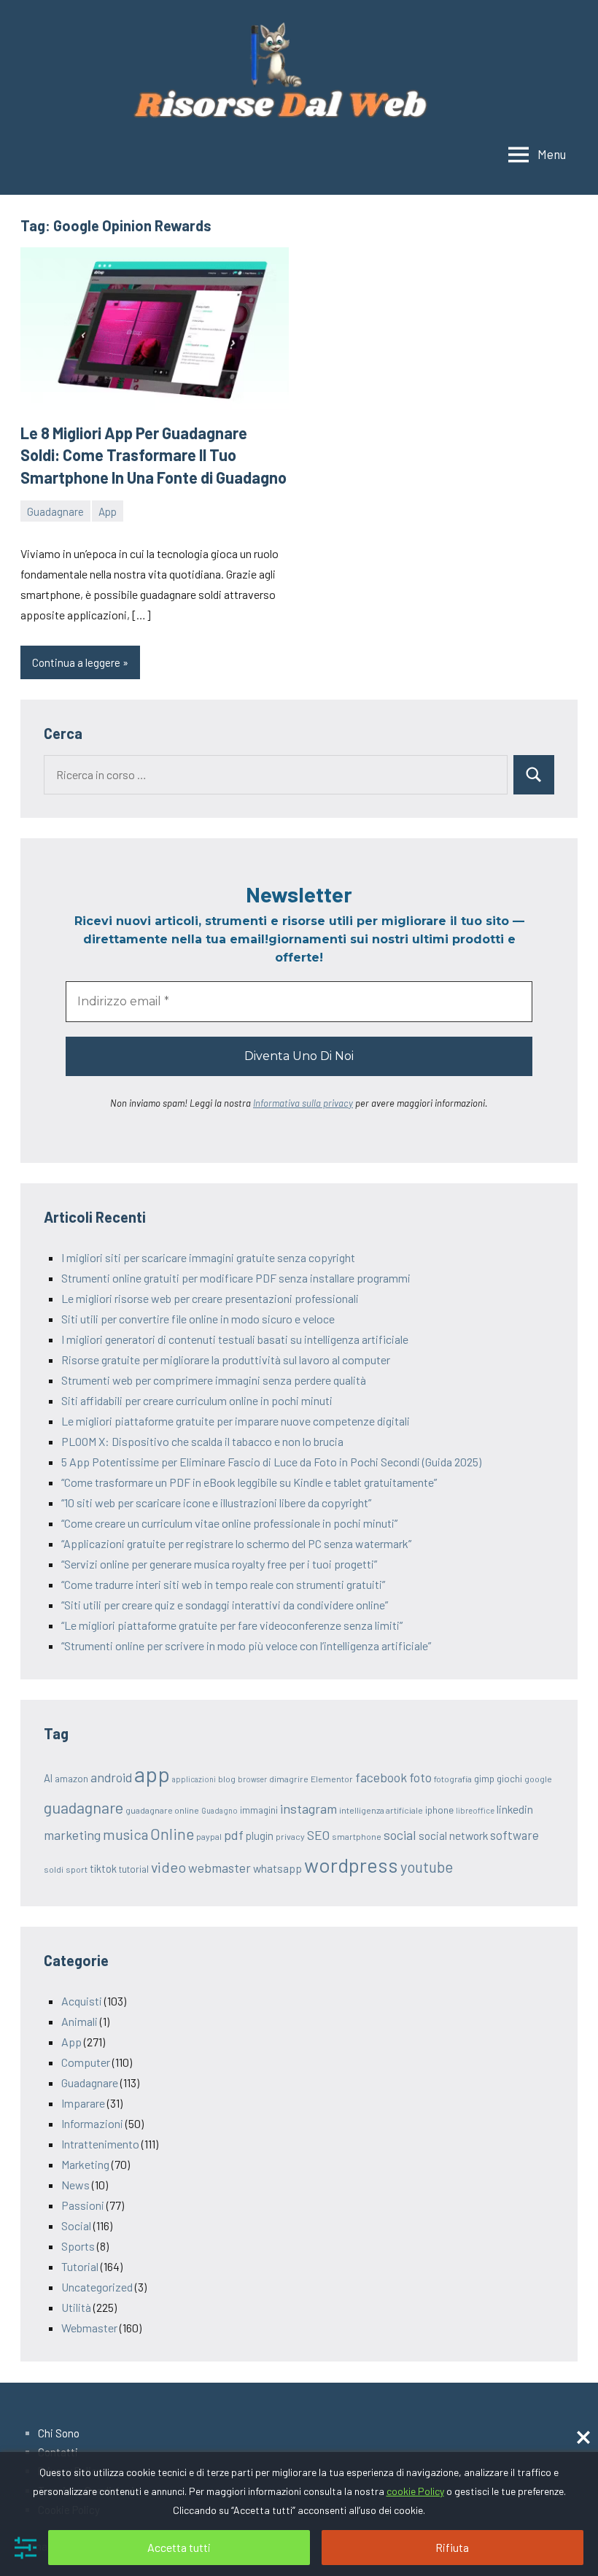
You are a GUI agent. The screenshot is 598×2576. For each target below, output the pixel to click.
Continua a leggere (76, 662)
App (108, 511)
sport (77, 1869)
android (111, 1777)
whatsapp (277, 1868)
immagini (259, 1810)
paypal (209, 1836)
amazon (71, 1779)
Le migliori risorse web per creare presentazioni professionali (210, 1298)
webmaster (220, 1868)
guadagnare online (162, 1810)
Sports (78, 2246)
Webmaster (89, 2328)
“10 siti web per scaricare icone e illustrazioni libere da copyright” (216, 1502)
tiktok (103, 1868)
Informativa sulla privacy (303, 1103)
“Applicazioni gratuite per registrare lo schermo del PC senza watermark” (236, 1543)
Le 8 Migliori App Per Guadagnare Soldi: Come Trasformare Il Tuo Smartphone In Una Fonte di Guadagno (154, 455)
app (152, 1774)
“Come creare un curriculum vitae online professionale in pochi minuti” (229, 1523)
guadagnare (84, 1807)
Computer (86, 2062)
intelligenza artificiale (381, 1810)
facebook (381, 1777)
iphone (439, 1810)
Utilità (76, 2307)
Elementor (332, 1779)
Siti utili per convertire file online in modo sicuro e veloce (198, 1319)
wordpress (351, 1865)
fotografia (453, 1779)
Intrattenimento (100, 2144)
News (75, 2185)
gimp (484, 1779)
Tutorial (80, 2266)
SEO (318, 1835)
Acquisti (82, 2001)
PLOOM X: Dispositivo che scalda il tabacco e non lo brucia (202, 1441)
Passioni (83, 2205)
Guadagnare (55, 511)
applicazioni (194, 1779)
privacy (290, 1836)
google (538, 1779)
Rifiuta (452, 2547)
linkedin (515, 1809)
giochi (509, 1779)
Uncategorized (97, 2287)
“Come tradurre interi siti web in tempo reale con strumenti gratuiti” (223, 1584)
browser (252, 1779)
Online (172, 1834)
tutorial (134, 1869)
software (514, 1835)
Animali (79, 2021)
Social (76, 2225)
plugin (260, 1836)
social (400, 1835)
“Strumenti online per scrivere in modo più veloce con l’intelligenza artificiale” (246, 1645)
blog (227, 1779)
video (168, 1867)
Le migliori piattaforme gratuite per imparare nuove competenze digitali (236, 1421)
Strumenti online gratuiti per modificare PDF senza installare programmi (236, 1278)
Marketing (85, 2164)
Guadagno (220, 1810)
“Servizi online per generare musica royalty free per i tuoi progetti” (219, 1564)
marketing (72, 1835)
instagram (308, 1809)
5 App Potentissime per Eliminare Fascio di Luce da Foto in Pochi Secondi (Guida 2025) (271, 1462)
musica (125, 1834)
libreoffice (475, 1810)
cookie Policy (415, 2491)
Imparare (83, 2103)
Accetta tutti (179, 2547)
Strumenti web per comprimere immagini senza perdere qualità (214, 1380)
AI (48, 1778)
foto (420, 1777)
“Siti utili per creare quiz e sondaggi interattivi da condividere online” (225, 1605)
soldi (54, 1869)
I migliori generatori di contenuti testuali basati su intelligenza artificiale (235, 1339)
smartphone (357, 1836)
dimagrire (289, 1779)
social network (453, 1835)
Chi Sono (59, 2433)
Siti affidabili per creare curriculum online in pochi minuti (197, 1400)
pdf (234, 1835)
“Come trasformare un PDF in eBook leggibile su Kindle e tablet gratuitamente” (249, 1482)
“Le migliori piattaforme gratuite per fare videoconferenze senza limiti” (232, 1625)
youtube (427, 1867)
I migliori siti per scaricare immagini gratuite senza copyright (208, 1257)
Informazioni (92, 2123)
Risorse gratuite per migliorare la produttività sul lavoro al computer (226, 1359)
